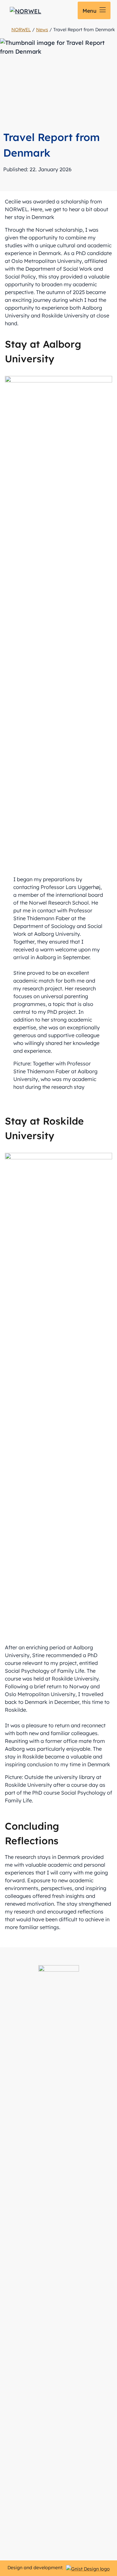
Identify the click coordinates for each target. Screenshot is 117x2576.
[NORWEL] (26, 11)
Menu (90, 11)
